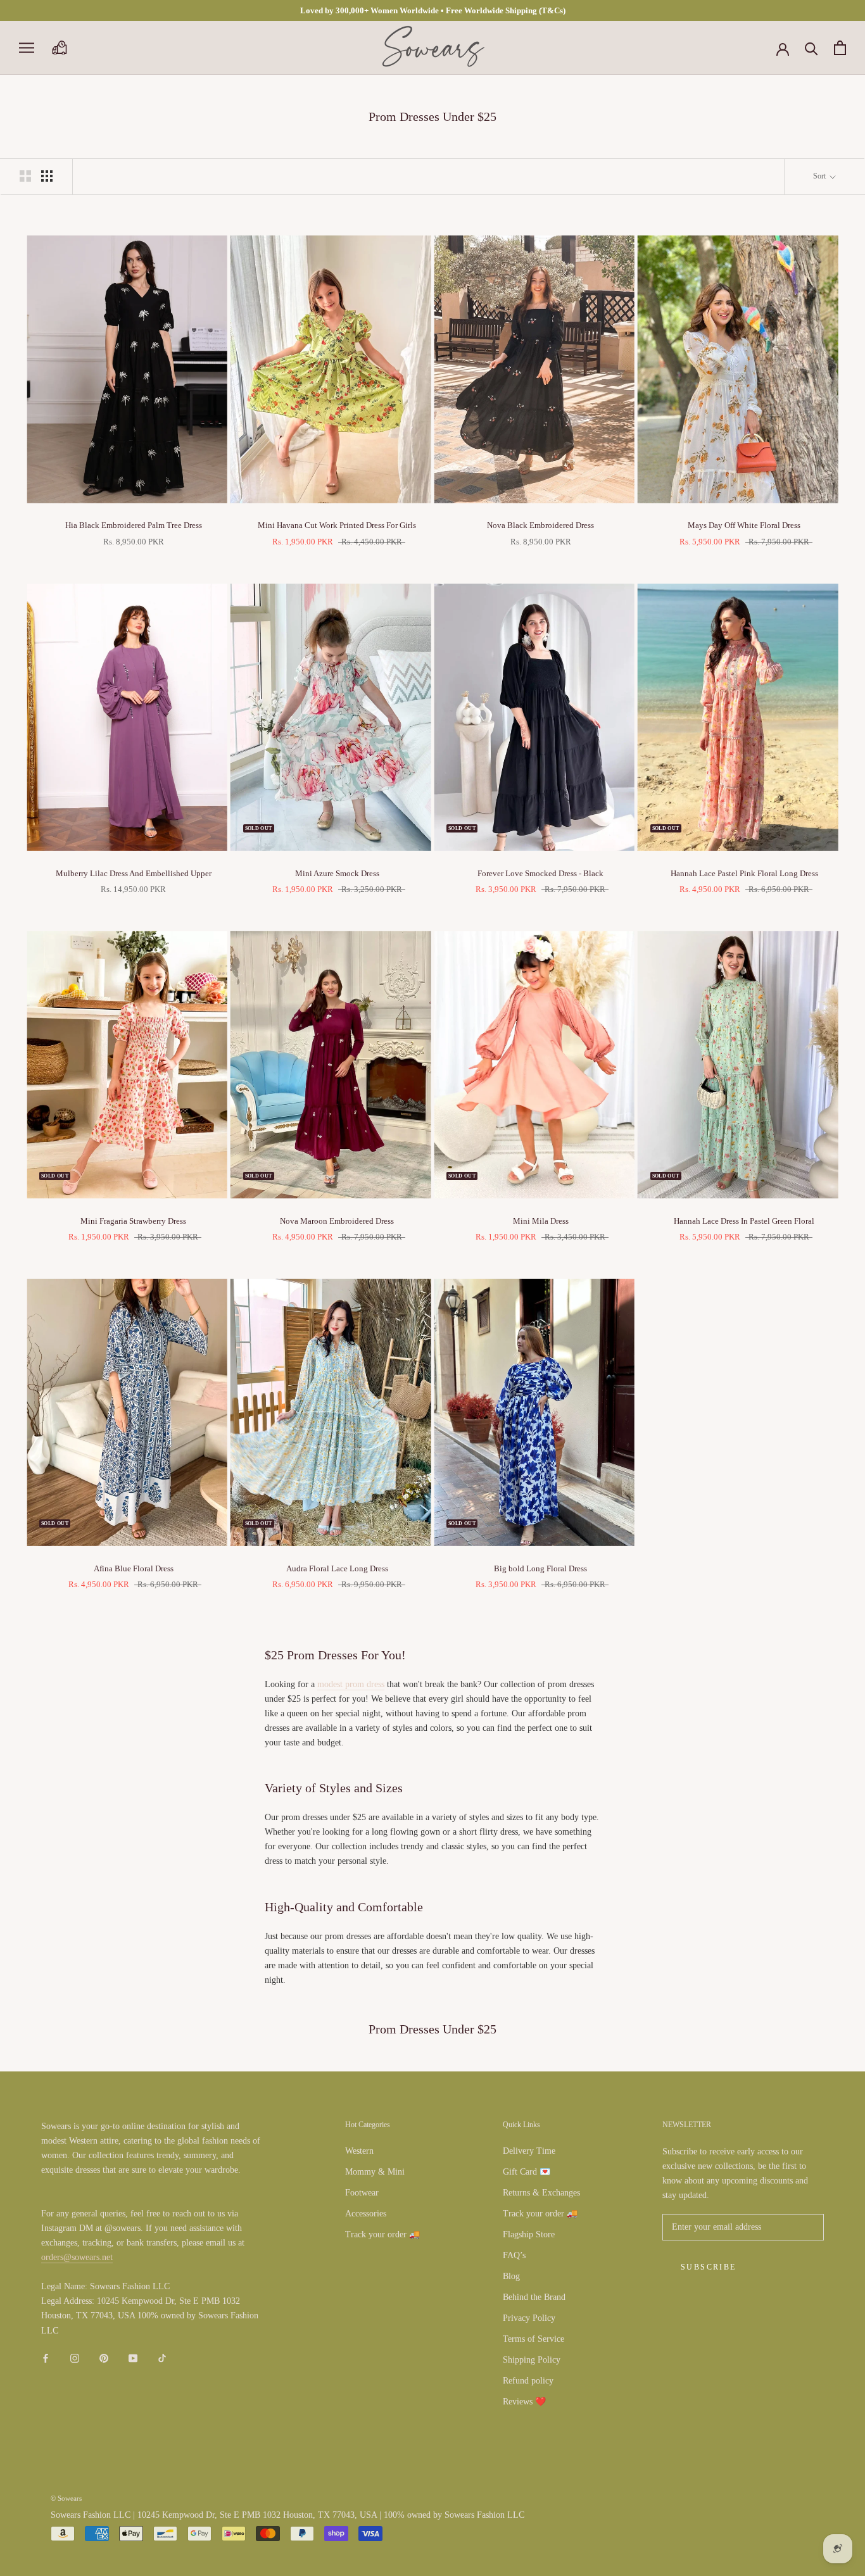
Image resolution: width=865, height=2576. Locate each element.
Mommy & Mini (375, 2172)
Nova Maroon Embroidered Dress (337, 1221)
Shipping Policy (532, 2360)
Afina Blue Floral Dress (134, 1568)
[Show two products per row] (25, 176)
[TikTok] (162, 2358)
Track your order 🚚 (382, 2234)
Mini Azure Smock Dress (337, 873)
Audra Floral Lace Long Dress (337, 1568)
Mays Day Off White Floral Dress (744, 525)
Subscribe (709, 2267)
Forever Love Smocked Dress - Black (540, 873)
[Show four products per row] (47, 176)
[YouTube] (133, 2358)
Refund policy (528, 2381)
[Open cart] (840, 48)
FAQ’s (514, 2255)
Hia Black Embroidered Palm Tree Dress (134, 525)
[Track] (59, 48)
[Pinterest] (104, 2358)
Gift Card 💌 (527, 2172)
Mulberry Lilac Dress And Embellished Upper (134, 873)
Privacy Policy (529, 2318)
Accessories (366, 2214)
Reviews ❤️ (524, 2402)
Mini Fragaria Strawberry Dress (133, 1221)
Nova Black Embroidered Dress (540, 525)
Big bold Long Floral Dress (540, 1568)
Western (359, 2151)
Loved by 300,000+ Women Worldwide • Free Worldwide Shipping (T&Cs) (433, 10)
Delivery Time (529, 2151)
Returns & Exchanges (541, 2193)
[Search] (811, 48)
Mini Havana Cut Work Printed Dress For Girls (337, 525)
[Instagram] (75, 2358)
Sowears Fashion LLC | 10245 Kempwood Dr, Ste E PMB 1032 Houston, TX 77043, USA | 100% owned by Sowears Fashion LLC (287, 2515)
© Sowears (66, 2498)
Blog (511, 2276)
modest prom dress (351, 1684)
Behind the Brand (534, 2297)
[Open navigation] (27, 48)
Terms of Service (534, 2339)
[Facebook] (46, 2358)
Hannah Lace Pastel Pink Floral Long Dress (744, 873)
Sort (820, 176)
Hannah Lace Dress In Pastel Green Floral (744, 1221)
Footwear (362, 2193)
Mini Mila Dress (541, 1221)
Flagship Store (529, 2234)
